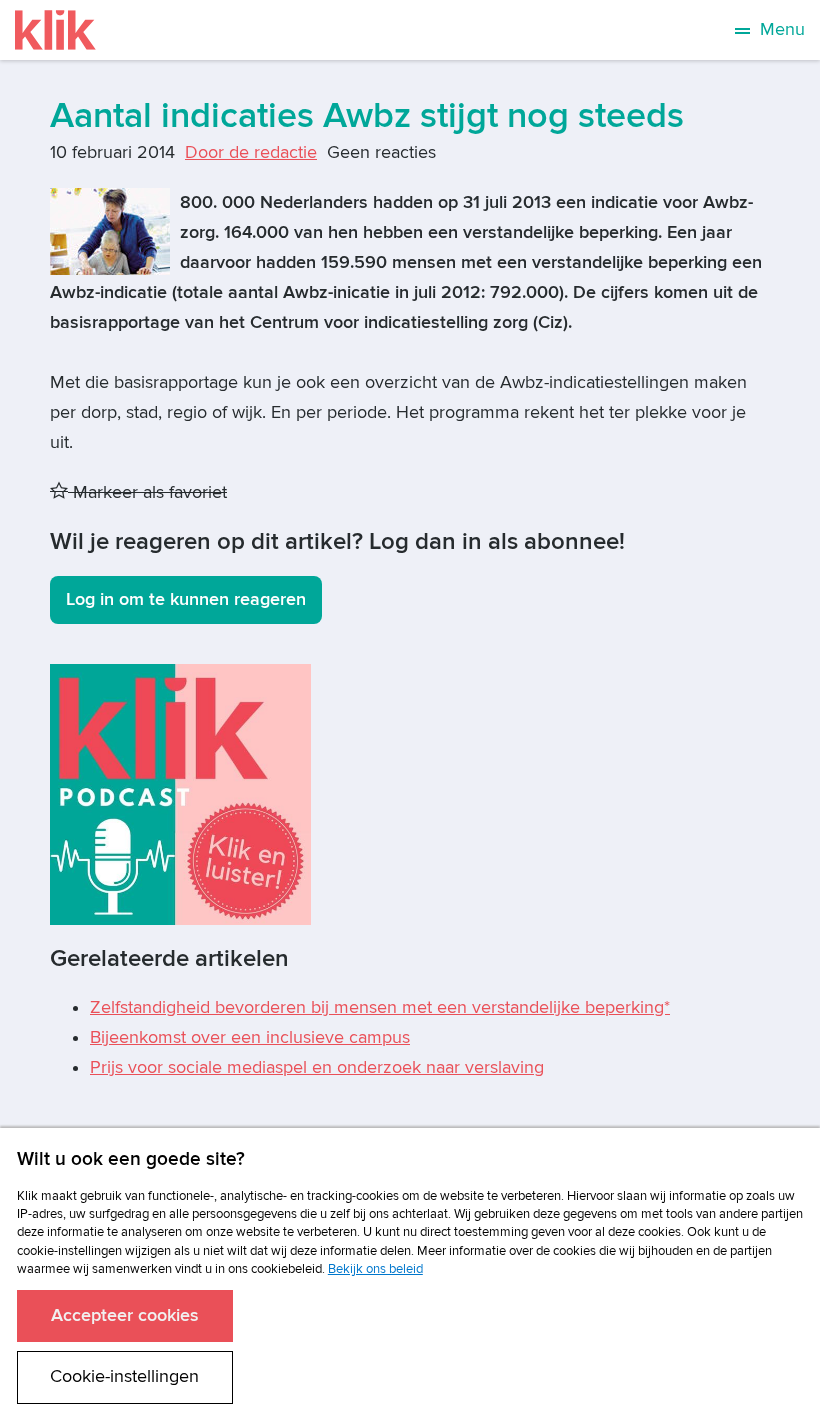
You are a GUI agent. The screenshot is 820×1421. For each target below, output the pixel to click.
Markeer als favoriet (147, 492)
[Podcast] (180, 793)
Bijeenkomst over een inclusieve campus (250, 1037)
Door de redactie (251, 152)
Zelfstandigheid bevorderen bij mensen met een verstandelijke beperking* (380, 1007)
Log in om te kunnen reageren (186, 599)
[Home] (55, 30)
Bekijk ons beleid (375, 1269)
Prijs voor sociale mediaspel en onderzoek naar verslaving (317, 1067)
